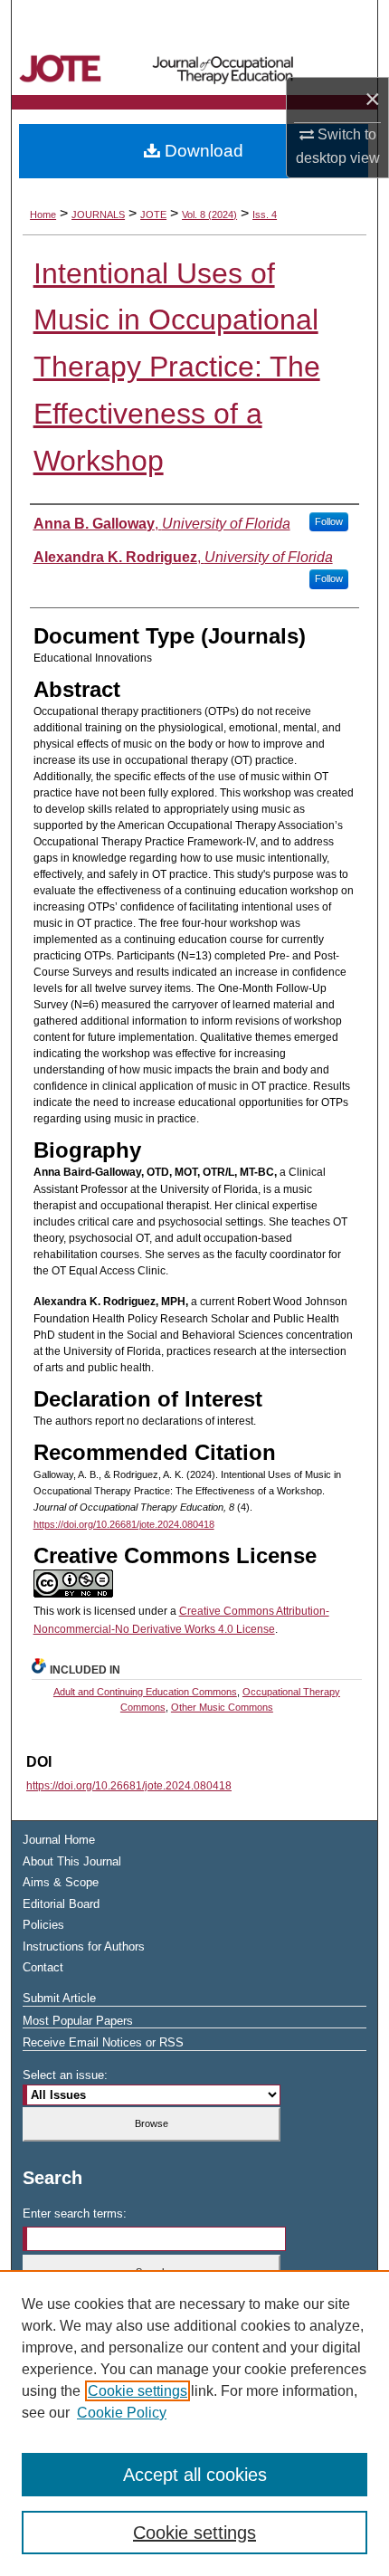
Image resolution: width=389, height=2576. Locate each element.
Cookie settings (138, 2391)
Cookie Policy (122, 2413)
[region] (194, 2423)
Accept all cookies (195, 2475)
